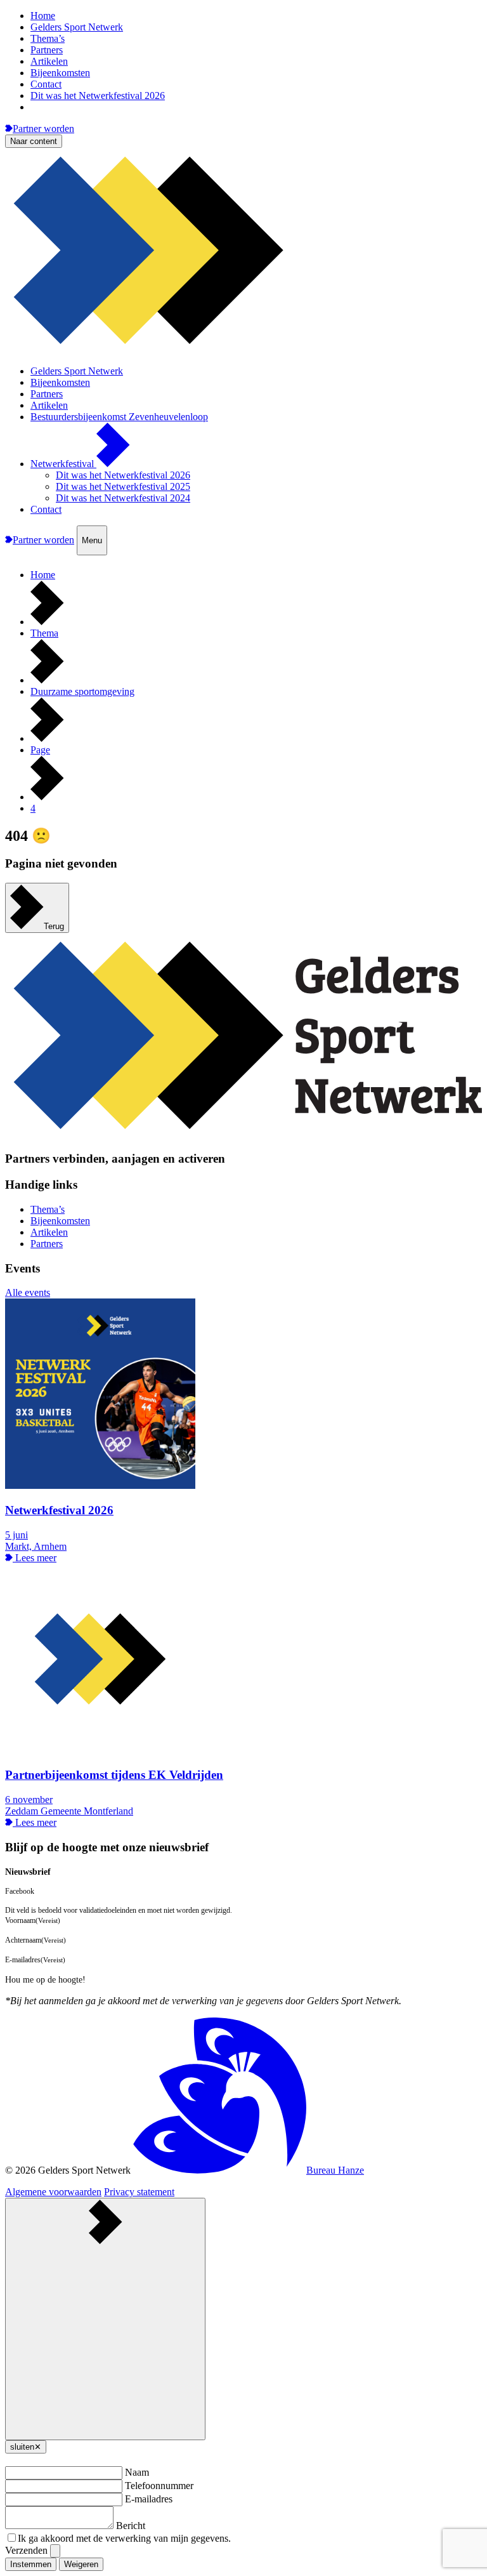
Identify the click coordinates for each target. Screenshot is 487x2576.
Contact (46, 84)
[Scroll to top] (105, 2319)
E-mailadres (149, 2499)
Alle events (28, 1292)
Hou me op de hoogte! (45, 1980)
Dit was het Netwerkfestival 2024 (123, 498)
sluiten (26, 2447)
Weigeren (81, 2564)
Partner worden (43, 129)
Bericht (131, 2526)
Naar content (34, 141)
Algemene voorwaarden (53, 2192)
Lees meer (35, 1558)
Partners (47, 50)
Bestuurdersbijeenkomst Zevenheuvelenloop (119, 417)
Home (43, 16)
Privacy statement (139, 2192)
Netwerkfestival (63, 464)
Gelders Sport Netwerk (77, 27)
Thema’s (48, 38)
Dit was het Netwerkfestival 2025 (123, 486)
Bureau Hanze (335, 2170)
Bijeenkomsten (60, 73)
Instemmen (31, 2564)
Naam (137, 2472)
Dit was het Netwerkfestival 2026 (98, 96)
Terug (54, 926)
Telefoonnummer (159, 2486)
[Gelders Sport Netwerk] (243, 349)
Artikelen (49, 61)
